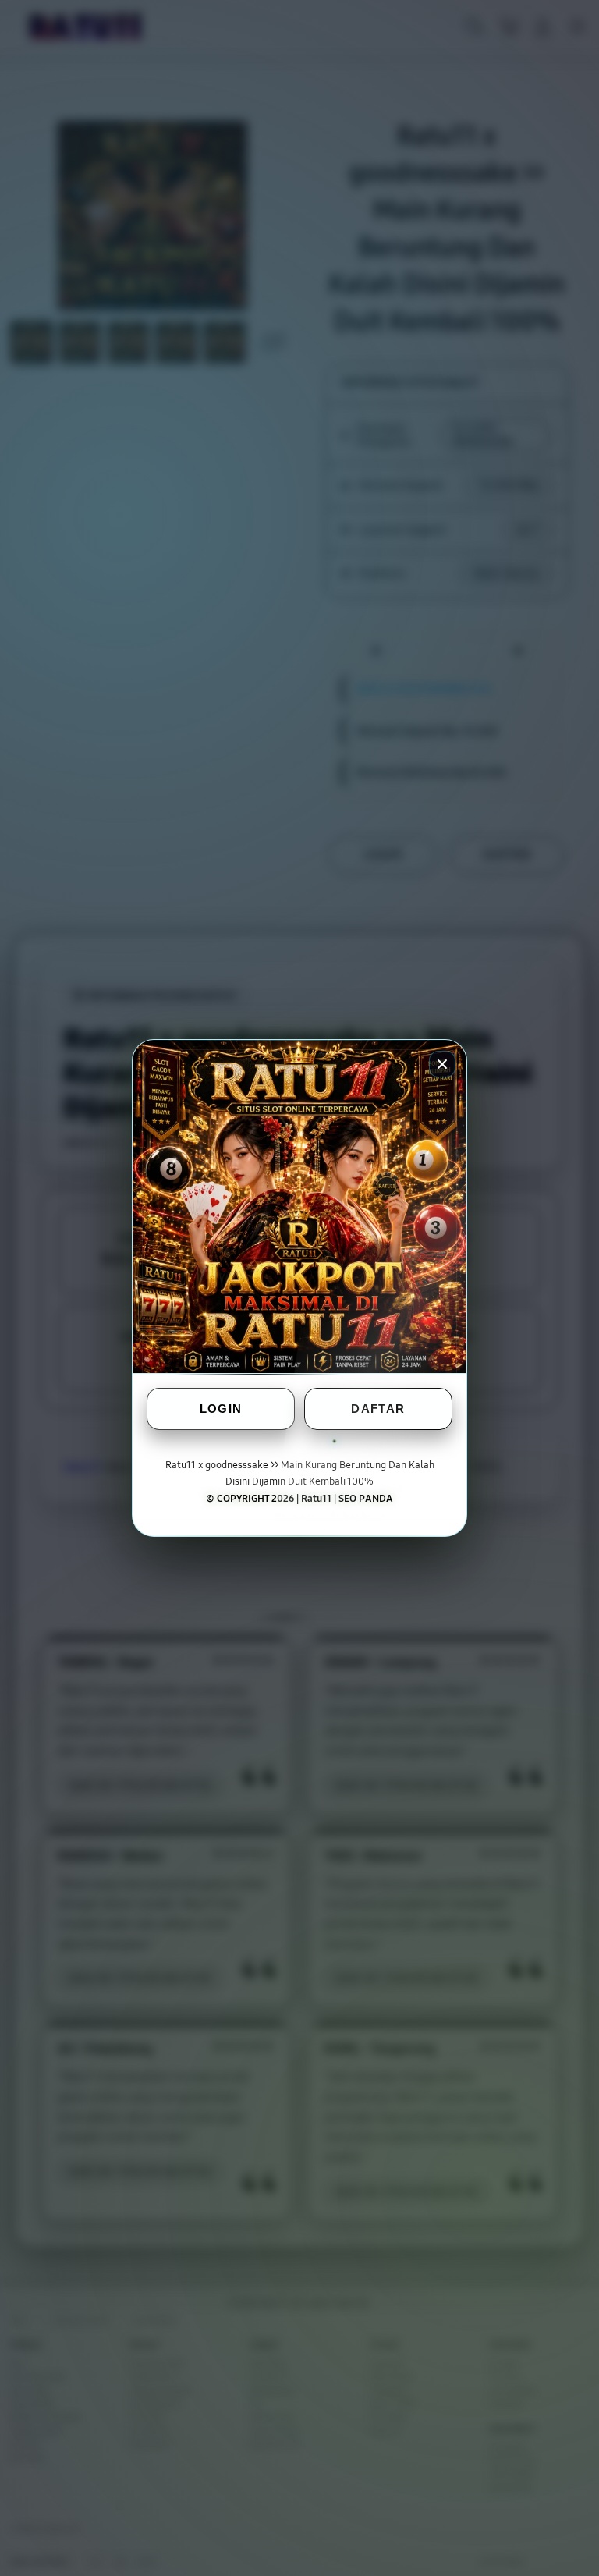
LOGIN (221, 1409)
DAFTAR (378, 1409)
